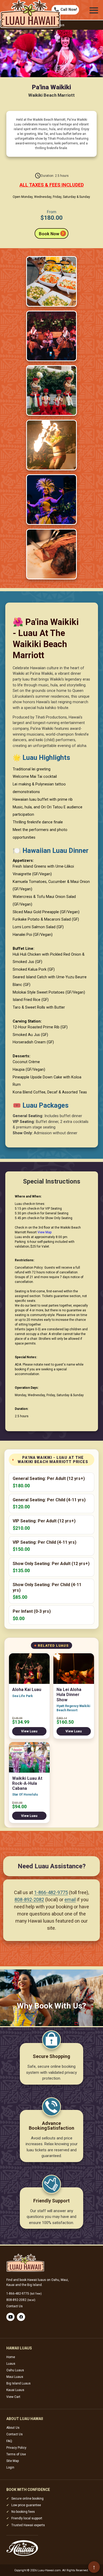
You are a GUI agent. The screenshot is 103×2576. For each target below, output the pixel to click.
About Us (13, 2428)
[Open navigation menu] (94, 10)
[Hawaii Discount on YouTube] (10, 2317)
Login (10, 2467)
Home (11, 2357)
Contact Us (15, 2306)
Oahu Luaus (15, 2370)
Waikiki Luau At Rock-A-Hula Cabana (27, 1783)
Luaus (11, 2364)
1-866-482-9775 (51, 1892)
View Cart (13, 2397)
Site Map (13, 2461)
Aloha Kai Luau (27, 1690)
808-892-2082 (29, 1900)
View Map (45, 1232)
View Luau (29, 1731)
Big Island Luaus (18, 2383)
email (70, 1900)
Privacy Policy (16, 2448)
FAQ (9, 2441)
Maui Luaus (15, 2377)
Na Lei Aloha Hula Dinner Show (69, 1695)
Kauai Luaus (15, 2390)
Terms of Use (16, 2454)
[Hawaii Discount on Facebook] (21, 2317)
